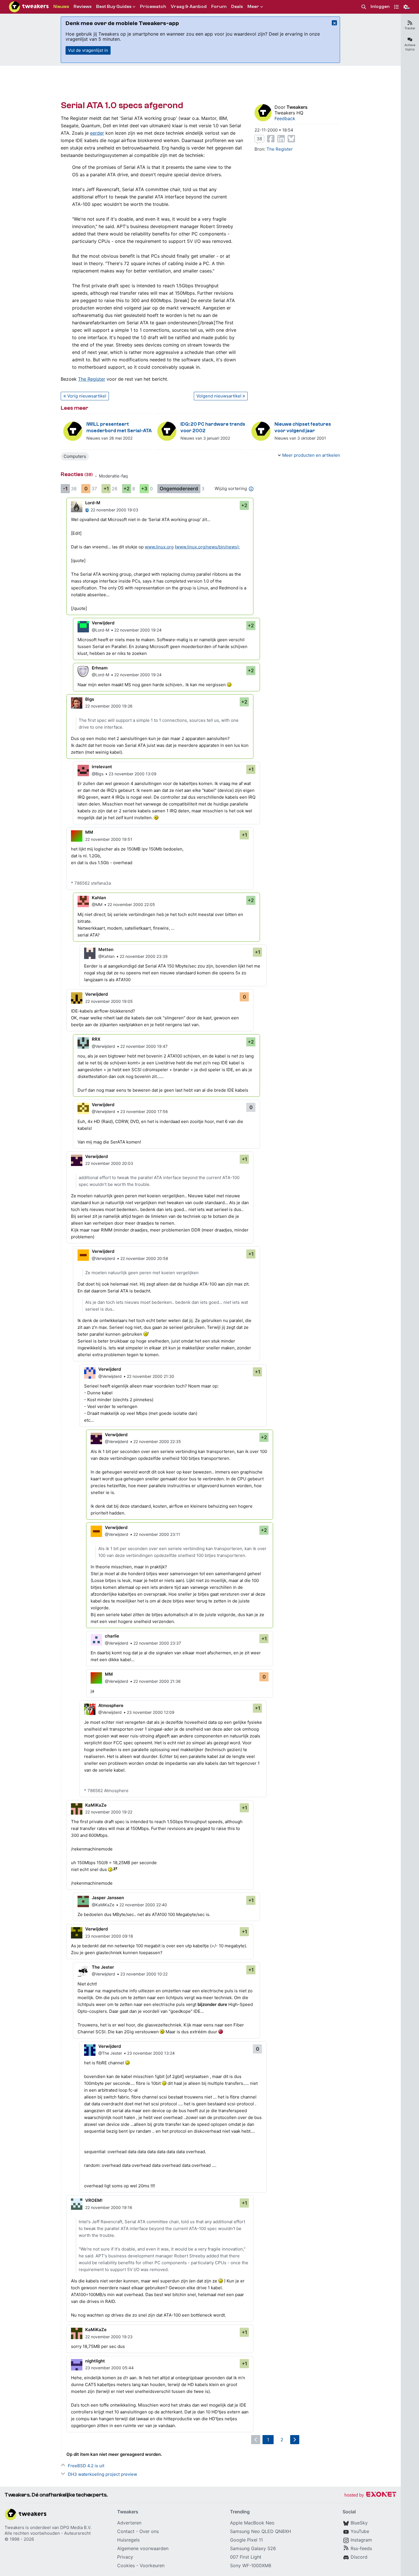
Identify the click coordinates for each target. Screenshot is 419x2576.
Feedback (285, 118)
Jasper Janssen (108, 1898)
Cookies (126, 2565)
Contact (126, 2531)
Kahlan (99, 898)
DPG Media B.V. (76, 2527)
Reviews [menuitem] (83, 7)
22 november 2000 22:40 (143, 1905)
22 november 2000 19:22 (109, 1812)
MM (89, 832)
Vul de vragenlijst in (88, 50)
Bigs (90, 699)
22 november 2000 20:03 (109, 1163)
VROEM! (94, 2200)
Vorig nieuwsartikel (87, 396)
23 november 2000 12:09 (151, 1712)
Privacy (125, 2557)
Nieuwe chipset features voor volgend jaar (303, 427)
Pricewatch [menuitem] (153, 7)
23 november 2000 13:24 (151, 2053)
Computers (75, 456)
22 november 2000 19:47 (144, 1046)
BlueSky (359, 2523)
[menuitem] (364, 7)
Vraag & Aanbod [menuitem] (189, 7)
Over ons (149, 2531)
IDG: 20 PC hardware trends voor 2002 (213, 427)
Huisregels (128, 2540)
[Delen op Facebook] (271, 139)
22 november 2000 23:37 (157, 1643)
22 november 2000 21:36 (157, 1681)
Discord (359, 2557)
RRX (96, 1039)
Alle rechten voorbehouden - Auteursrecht (48, 2533)
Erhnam (100, 668)
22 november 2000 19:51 (109, 839)
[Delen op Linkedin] (281, 139)
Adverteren (129, 2523)
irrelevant (102, 767)
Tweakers (297, 107)
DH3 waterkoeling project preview (102, 2474)
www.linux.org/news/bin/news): (208, 547)
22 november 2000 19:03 (114, 510)
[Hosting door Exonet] (370, 2495)
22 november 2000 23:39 (144, 956)
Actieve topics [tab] (410, 47)
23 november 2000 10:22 (144, 1974)
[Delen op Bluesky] (291, 139)
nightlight (95, 2361)
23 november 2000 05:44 (109, 2368)
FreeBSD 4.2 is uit (86, 2466)
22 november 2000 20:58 (144, 1258)
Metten (106, 949)
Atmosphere (111, 1705)
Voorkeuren (152, 2565)
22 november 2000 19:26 (109, 706)
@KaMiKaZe (103, 1905)
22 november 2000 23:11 (157, 1534)
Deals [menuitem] (237, 7)
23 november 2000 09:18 (109, 1936)
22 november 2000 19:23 (109, 2337)
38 (259, 139)
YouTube (360, 2531)
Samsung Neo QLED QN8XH (261, 2531)
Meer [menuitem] (253, 7)
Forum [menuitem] (219, 7)
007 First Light (246, 2557)
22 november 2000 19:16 (109, 2207)
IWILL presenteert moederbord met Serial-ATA (119, 427)
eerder (97, 133)
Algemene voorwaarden (143, 2548)
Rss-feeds (361, 2548)
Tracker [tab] (410, 28)
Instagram (361, 2540)
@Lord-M (100, 630)
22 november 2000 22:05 (131, 904)
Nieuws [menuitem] (61, 7)
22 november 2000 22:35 (157, 1441)
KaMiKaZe (96, 1805)
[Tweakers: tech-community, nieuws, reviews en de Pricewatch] (29, 7)
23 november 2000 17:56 (144, 1111)
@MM (97, 904)
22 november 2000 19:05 (109, 1001)
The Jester (103, 1967)
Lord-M (93, 503)
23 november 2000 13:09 (133, 774)
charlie (112, 1636)
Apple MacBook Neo (252, 2523)
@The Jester (110, 2053)
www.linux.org (159, 547)
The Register (92, 379)
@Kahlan (106, 956)
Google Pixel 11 (246, 2540)
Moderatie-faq (113, 476)
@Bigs (98, 774)
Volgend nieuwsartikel (219, 396)
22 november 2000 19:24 (138, 630)
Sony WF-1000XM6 (251, 2565)
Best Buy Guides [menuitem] (114, 7)
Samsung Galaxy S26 (253, 2548)
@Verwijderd (103, 1046)
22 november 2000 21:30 (150, 1376)
